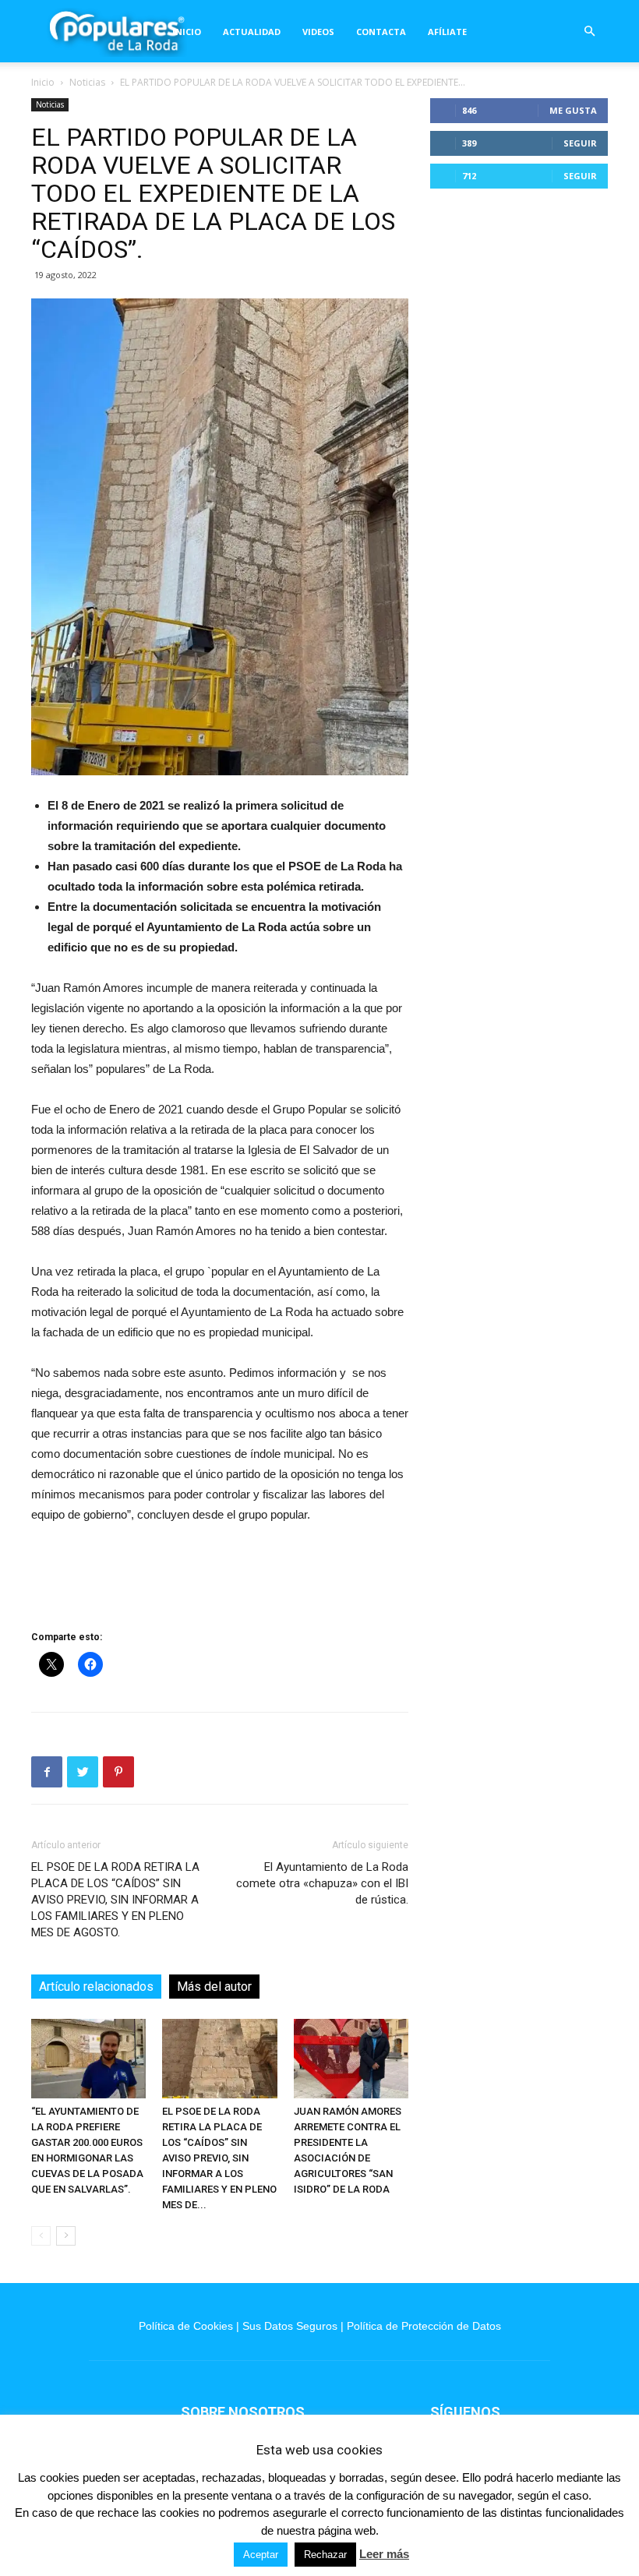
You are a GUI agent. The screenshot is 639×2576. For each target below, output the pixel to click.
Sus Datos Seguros (290, 2326)
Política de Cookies (186, 2326)
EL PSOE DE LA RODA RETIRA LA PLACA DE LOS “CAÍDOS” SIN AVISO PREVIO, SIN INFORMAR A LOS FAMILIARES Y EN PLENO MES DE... (219, 2158)
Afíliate (447, 32)
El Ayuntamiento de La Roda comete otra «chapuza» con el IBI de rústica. (322, 1883)
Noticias (87, 82)
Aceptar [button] (261, 2555)
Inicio (187, 32)
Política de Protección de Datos (424, 2326)
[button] (589, 32)
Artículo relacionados (96, 1987)
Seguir (580, 143)
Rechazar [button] (325, 2555)
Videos (318, 32)
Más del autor (214, 1987)
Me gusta (573, 110)
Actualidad (252, 32)
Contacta (381, 32)
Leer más (384, 2554)
